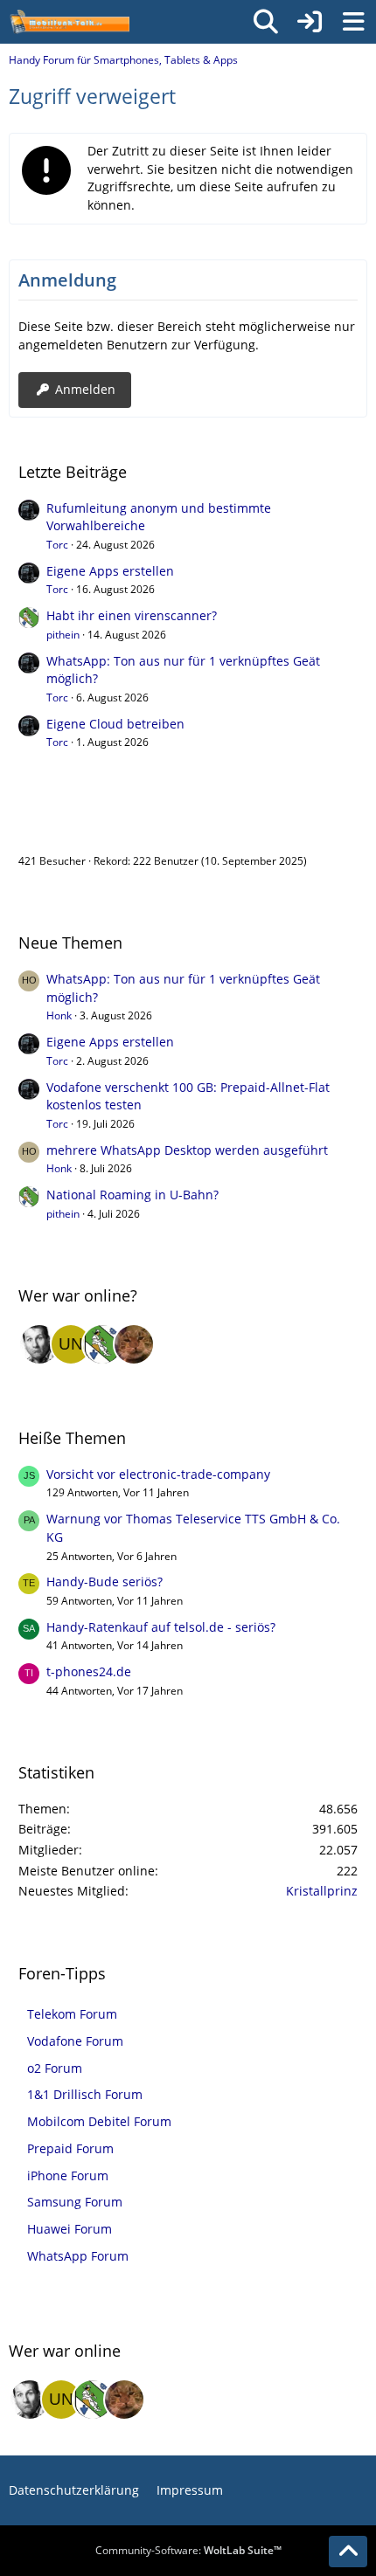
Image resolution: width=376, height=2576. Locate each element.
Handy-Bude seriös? (104, 1582)
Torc (57, 545)
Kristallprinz (322, 1891)
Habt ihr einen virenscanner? (132, 615)
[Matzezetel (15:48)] (134, 1344)
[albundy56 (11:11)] (39, 1344)
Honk (59, 1015)
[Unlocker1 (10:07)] (71, 1344)
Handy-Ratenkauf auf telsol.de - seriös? (161, 1627)
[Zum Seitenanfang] (348, 2552)
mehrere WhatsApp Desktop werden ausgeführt (187, 1150)
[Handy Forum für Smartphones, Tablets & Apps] (69, 22)
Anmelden (85, 389)
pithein (63, 635)
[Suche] (266, 22)
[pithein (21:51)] (102, 1344)
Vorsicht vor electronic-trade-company (158, 1474)
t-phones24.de (89, 1671)
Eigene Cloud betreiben (115, 724)
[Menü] (353, 22)
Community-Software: (188, 2550)
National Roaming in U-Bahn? (132, 1195)
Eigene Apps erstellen (110, 571)
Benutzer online (77, 824)
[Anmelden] (310, 22)
